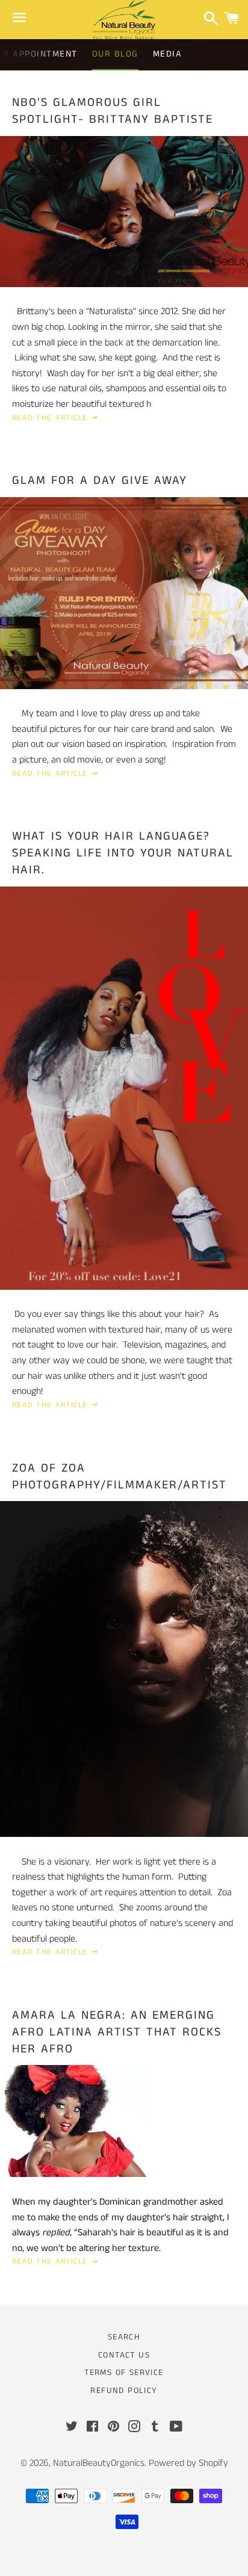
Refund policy (124, 2391)
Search (124, 2337)
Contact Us (124, 2355)
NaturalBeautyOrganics (99, 2463)
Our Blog (115, 54)
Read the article (51, 418)
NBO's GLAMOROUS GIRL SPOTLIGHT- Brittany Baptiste (113, 111)
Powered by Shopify (188, 2463)
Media (168, 54)
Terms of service (124, 2373)
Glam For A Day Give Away (100, 481)
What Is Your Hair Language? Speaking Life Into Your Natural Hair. (123, 853)
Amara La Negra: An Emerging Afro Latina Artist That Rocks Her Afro (117, 2032)
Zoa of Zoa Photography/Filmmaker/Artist (119, 1477)
